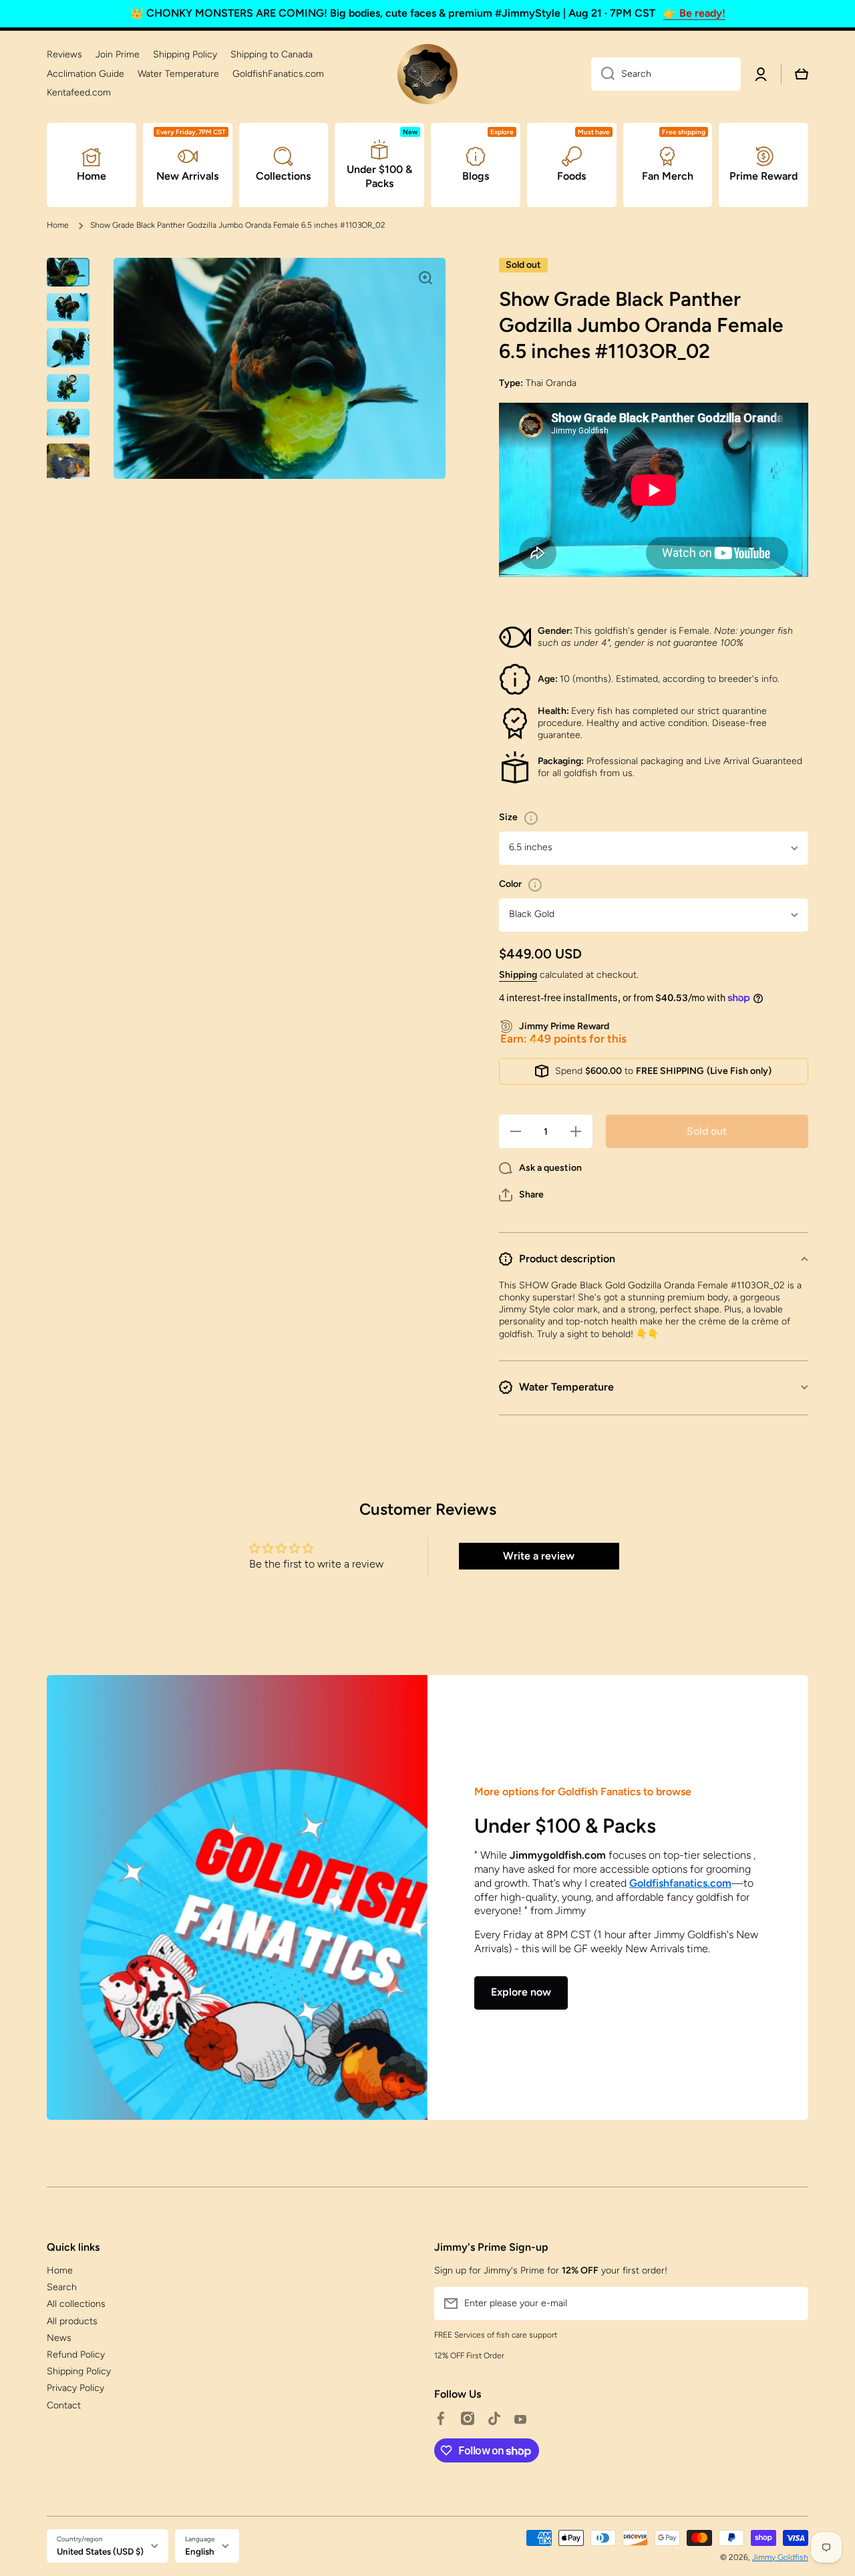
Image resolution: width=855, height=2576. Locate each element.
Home (58, 225)
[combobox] (666, 74)
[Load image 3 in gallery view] (68, 348)
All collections (76, 2304)
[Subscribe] (792, 2304)
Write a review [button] (539, 1556)
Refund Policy (76, 2355)
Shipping (518, 975)
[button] (521, 1195)
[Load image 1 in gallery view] (68, 272)
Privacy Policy (75, 2388)
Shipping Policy (79, 2371)
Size (508, 817)
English (200, 2551)
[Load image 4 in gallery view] (68, 388)
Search (62, 2287)
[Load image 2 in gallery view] (68, 308)
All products (72, 2321)
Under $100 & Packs (565, 1826)
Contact (64, 2405)
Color (510, 884)
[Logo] (427, 74)
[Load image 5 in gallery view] (68, 423)
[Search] (603, 74)
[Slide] (531, 818)
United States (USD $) (100, 2551)
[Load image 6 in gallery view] (68, 465)
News (59, 2338)
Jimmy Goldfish (780, 2557)
